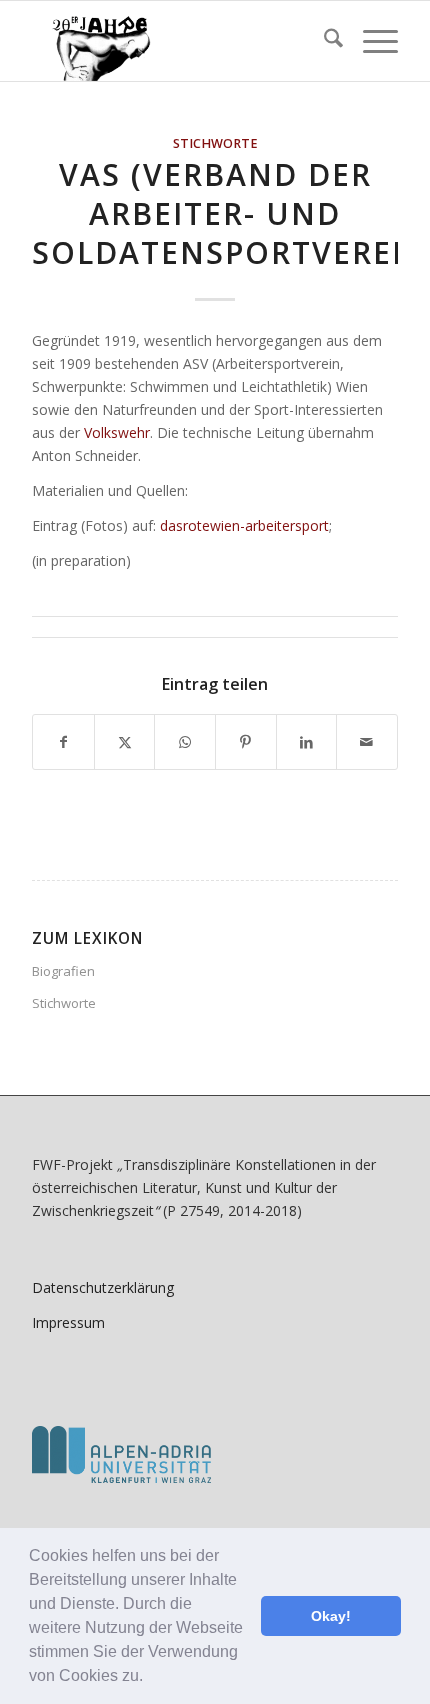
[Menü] (370, 41)
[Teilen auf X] (125, 742)
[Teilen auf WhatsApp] (185, 742)
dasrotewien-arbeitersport (244, 525)
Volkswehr (117, 432)
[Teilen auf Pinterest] (246, 742)
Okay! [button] (331, 1616)
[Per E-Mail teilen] (367, 742)
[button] (150, 1678)
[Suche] (323, 41)
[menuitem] (323, 41)
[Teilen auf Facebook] (63, 742)
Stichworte (215, 143)
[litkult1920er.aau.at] (178, 41)
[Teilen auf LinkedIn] (307, 742)
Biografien (63, 971)
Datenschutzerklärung (103, 1287)
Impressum (68, 1322)
